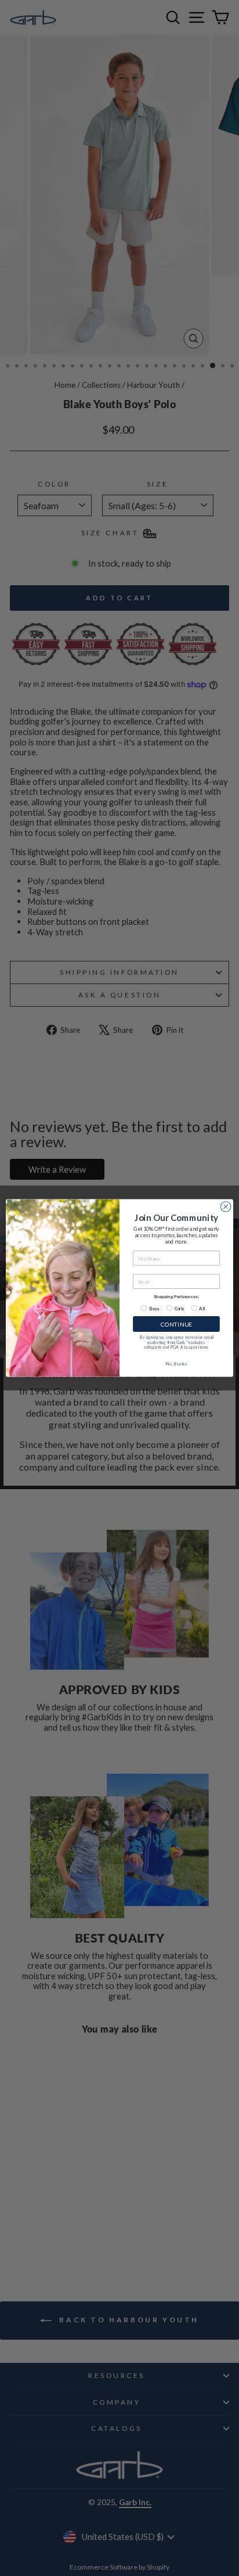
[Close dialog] (226, 1207)
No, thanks (176, 1364)
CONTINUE (176, 1324)
